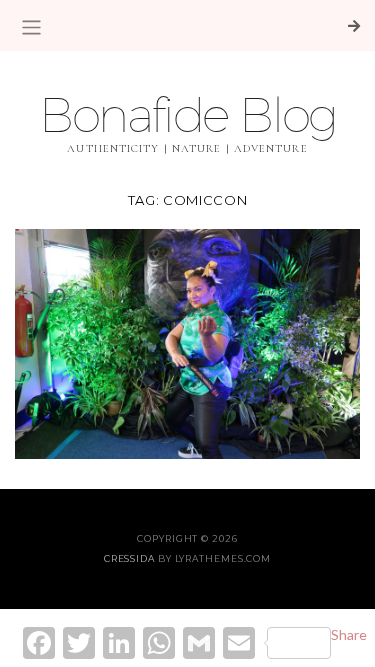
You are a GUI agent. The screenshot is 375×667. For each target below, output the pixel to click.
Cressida (129, 558)
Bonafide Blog (187, 114)
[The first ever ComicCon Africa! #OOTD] (187, 341)
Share (349, 634)
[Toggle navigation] (31, 27)
